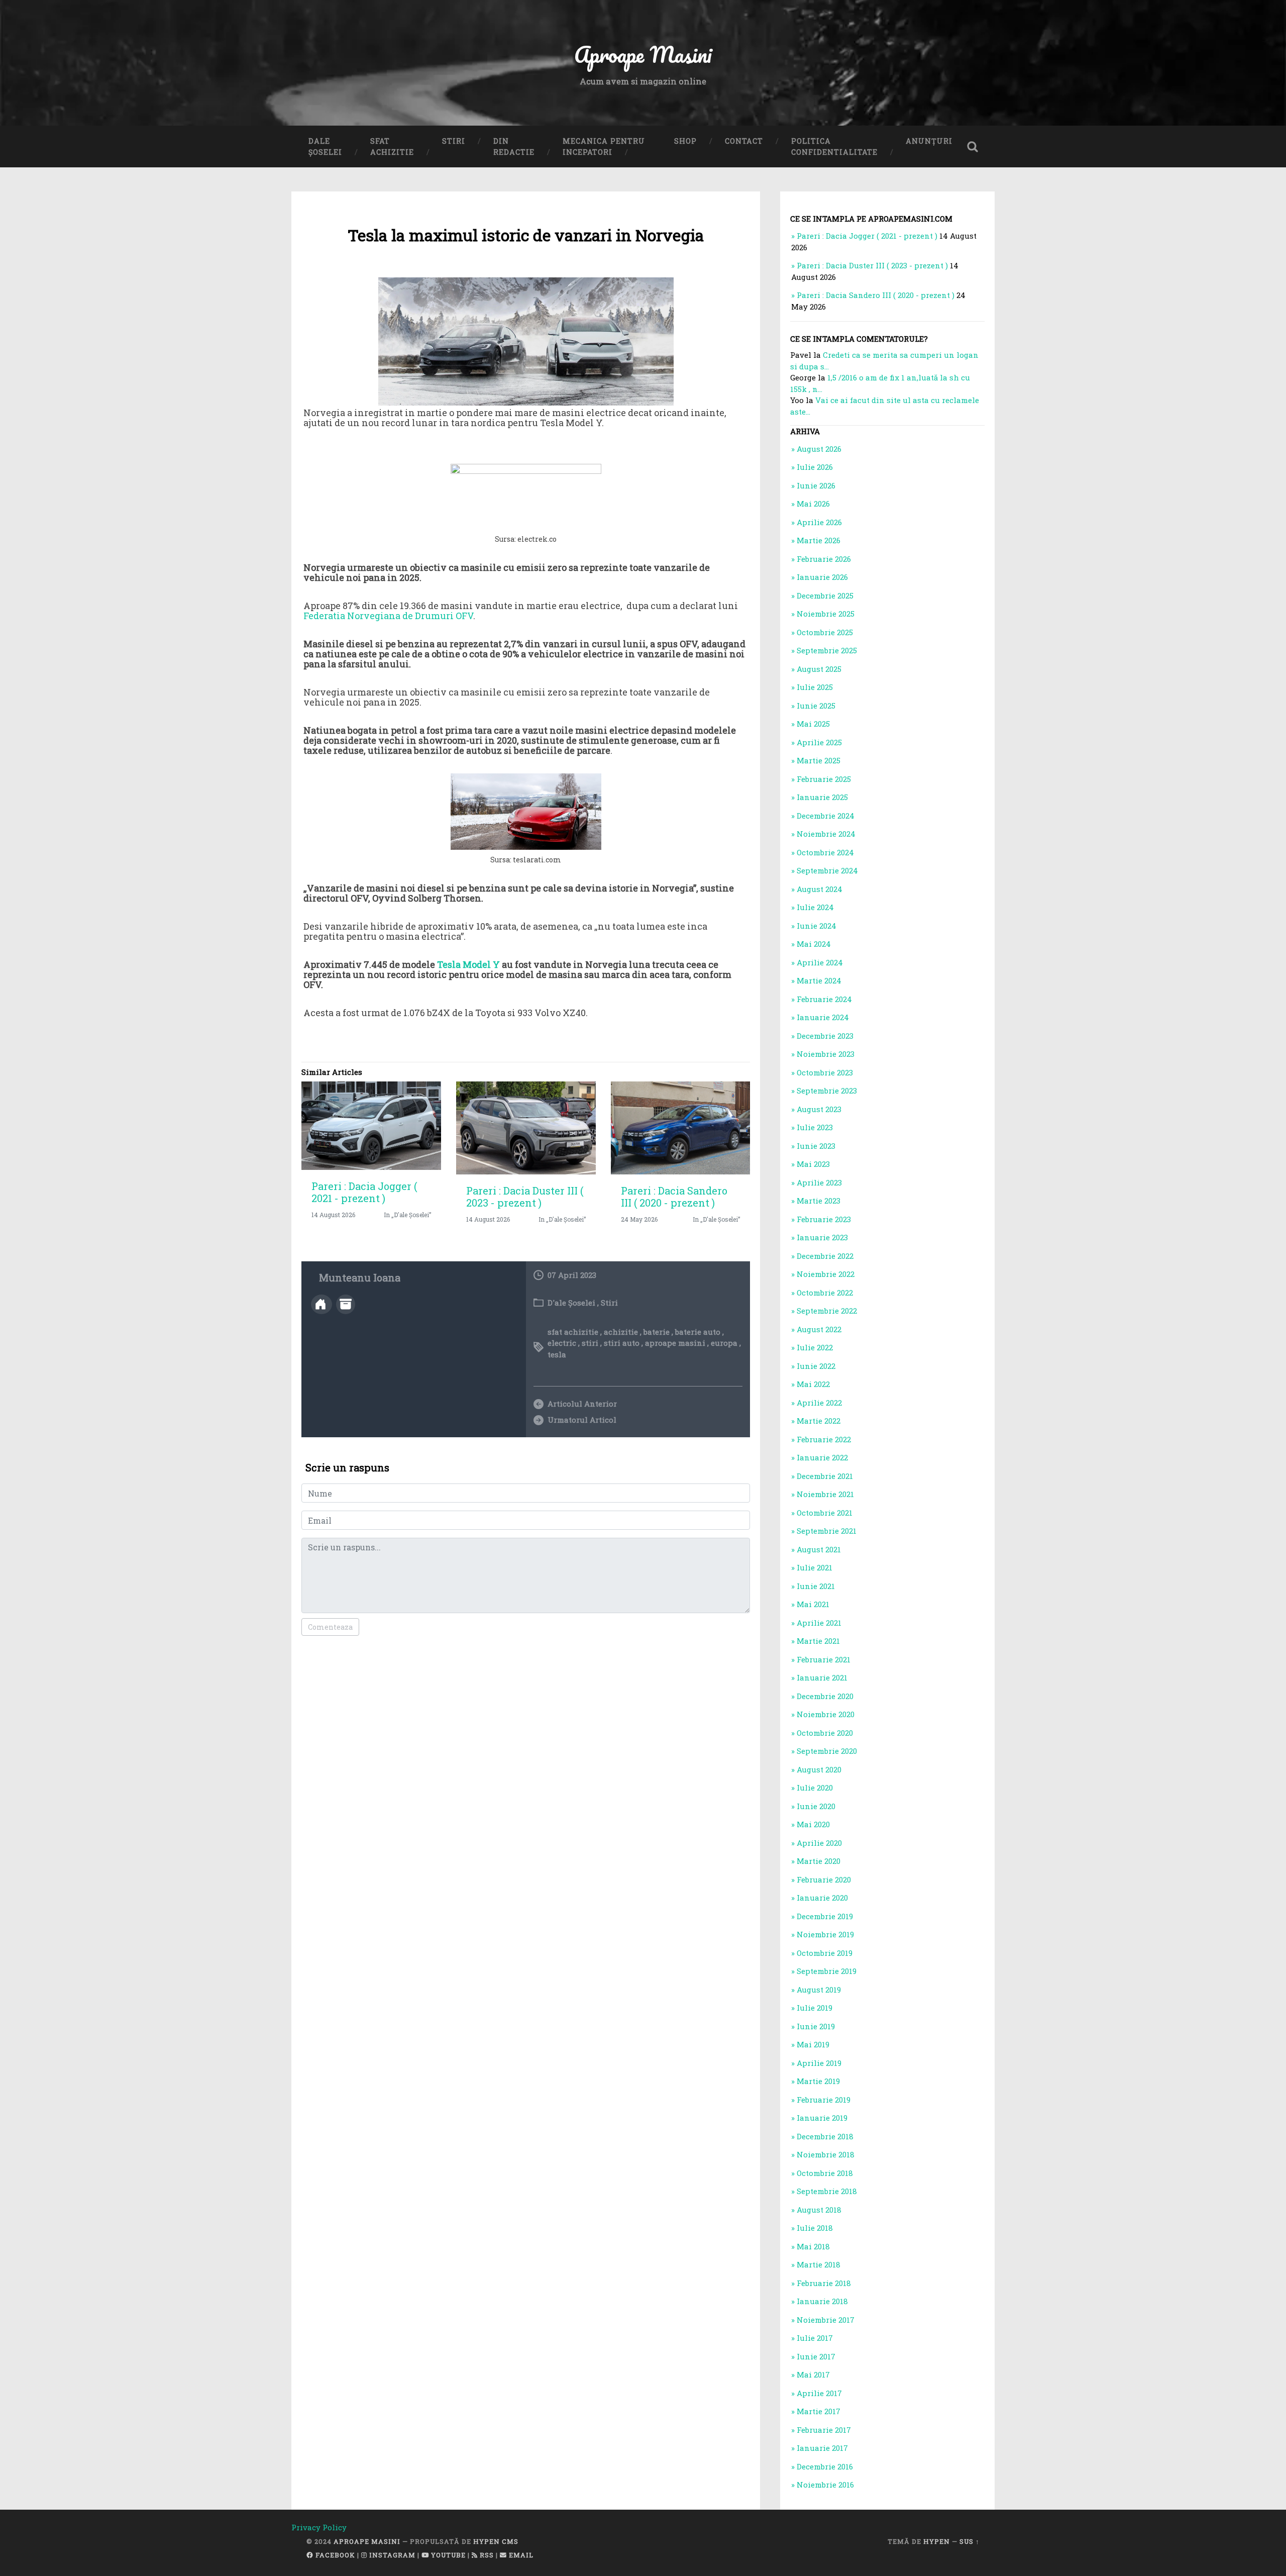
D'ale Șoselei (571, 1303)
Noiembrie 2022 (826, 1274)
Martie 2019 (818, 2081)
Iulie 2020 (815, 1788)
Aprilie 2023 (819, 1182)
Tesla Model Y (468, 964)
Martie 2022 (819, 1421)
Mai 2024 (814, 944)
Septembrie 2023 (827, 1091)
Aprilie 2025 (819, 742)
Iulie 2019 (815, 2008)
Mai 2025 (813, 724)
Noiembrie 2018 (826, 2154)
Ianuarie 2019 (822, 2118)
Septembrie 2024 (827, 870)
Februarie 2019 (824, 2100)
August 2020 (819, 1769)
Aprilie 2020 (819, 1843)
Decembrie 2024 (826, 816)
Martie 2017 (819, 2411)
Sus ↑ (970, 2541)
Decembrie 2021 (825, 1476)
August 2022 (819, 1329)
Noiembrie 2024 (826, 834)
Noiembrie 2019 (825, 1934)
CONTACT (744, 141)
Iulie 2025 (815, 687)
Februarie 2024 (824, 999)
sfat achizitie (573, 1332)
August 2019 (819, 1990)
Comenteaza (330, 1627)
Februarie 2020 (824, 1879)
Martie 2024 (819, 980)
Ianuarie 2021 (822, 1677)
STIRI (454, 141)
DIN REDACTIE (514, 146)
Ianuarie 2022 (822, 1457)
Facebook (334, 2555)
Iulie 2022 (815, 1347)
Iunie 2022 (816, 1366)
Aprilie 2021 (819, 1623)
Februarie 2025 (824, 779)
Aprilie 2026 (819, 522)
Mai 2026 (813, 504)
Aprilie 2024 (820, 962)
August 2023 (819, 1109)
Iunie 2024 (817, 926)
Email (520, 2555)
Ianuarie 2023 (822, 1237)
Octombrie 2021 (825, 1513)
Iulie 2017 (815, 2338)
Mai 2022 (813, 1384)
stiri (590, 1343)
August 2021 (819, 1549)
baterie (657, 1332)
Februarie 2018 (824, 2283)
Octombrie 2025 (825, 632)
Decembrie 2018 (825, 2136)
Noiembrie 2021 (825, 1494)
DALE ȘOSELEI (325, 146)
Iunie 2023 (816, 1146)
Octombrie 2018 (825, 2173)
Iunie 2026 (816, 485)
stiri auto (622, 1343)
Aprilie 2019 (819, 2063)
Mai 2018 (813, 2246)
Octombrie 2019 (825, 1953)
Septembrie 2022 (827, 1311)
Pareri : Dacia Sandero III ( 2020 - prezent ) (674, 1197)
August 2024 (820, 889)
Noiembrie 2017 (826, 2320)
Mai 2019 (813, 2044)
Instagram (391, 2555)
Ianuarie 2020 (822, 1898)
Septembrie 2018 (827, 2191)
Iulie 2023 (815, 1127)
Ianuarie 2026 (822, 577)
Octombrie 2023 (825, 1072)
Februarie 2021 (824, 1659)
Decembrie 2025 (825, 596)
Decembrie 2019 (825, 1916)
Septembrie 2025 (827, 650)
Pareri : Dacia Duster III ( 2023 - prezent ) (525, 1197)
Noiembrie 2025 (826, 614)
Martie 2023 (819, 1201)
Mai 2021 (813, 1604)
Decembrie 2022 (825, 1256)
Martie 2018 (819, 2264)
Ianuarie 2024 (823, 1017)
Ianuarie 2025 (822, 797)
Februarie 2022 (824, 1439)
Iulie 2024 (815, 907)
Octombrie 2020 (825, 1733)
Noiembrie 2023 (826, 1054)
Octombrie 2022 (825, 1293)
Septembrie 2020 (827, 1751)
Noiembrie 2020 (826, 1714)
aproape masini (675, 1343)
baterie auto (698, 1332)
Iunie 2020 (816, 1806)
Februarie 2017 (824, 2430)
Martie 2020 (819, 1861)
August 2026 (819, 449)
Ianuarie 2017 (822, 2448)
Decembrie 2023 (825, 1036)
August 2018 (819, 2210)
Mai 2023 (813, 1164)
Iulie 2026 (815, 467)
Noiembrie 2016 (825, 2485)
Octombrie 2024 (825, 852)
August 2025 (819, 669)
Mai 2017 (813, 2374)
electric (562, 1343)
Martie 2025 (819, 760)
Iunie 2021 (816, 1586)
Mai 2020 (813, 1824)
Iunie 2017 (816, 2356)
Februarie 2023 (824, 1219)
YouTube (447, 2555)
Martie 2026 (819, 540)
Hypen (937, 2541)
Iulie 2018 (815, 2228)
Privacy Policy (319, 2527)
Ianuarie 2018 (822, 2301)
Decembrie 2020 (825, 1696)
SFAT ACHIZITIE (392, 146)
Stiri (609, 1303)
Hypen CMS (496, 2541)
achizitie (621, 1332)
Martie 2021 (818, 1641)
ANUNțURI (929, 141)
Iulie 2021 (815, 1567)
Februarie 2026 (824, 559)
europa (724, 1343)
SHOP (685, 141)
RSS (486, 2555)
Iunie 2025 (816, 706)
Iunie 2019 (816, 2026)
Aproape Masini (367, 2541)
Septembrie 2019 (827, 1971)
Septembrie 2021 (827, 1531)
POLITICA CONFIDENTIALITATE (834, 146)
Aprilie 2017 (819, 2393)
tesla (557, 1354)
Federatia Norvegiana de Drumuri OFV (388, 616)
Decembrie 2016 (825, 2466)
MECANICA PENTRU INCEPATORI (604, 146)
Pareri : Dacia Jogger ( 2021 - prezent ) (364, 1192)
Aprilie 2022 (819, 1403)
